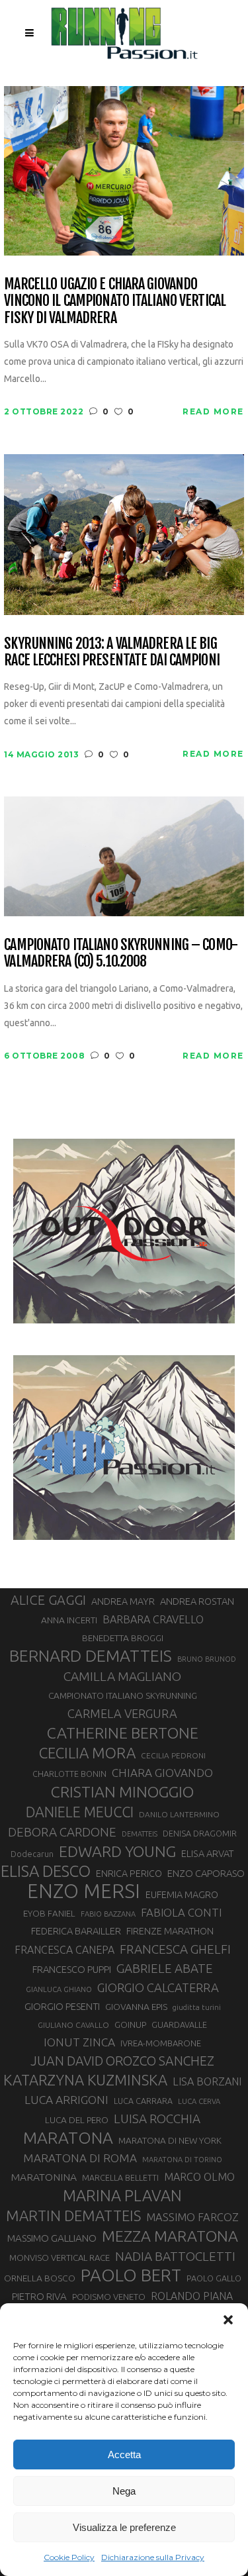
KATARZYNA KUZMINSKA (85, 2080)
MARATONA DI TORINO (182, 2160)
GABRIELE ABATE (165, 1968)
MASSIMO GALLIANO (52, 2238)
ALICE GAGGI (48, 1600)
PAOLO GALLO (214, 2278)
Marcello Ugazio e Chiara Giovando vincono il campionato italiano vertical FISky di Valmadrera (115, 301)
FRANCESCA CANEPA (64, 1950)
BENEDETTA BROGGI (123, 1638)
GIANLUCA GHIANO (59, 1989)
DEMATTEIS (140, 1834)
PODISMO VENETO (109, 2297)
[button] (228, 2320)
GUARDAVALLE (179, 2025)
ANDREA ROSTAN (197, 1601)
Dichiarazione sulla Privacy (153, 2557)
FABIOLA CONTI (181, 1912)
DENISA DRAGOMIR (200, 1833)
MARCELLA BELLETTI (120, 2177)
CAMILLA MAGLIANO (122, 1676)
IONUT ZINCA (79, 2042)
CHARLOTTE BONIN (69, 1774)
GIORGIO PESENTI (62, 2006)
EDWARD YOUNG (117, 1851)
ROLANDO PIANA (192, 2296)
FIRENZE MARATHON (170, 1931)
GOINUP (130, 2025)
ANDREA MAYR (123, 1601)
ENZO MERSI (84, 1891)
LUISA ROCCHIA (157, 2119)
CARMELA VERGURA (122, 1713)
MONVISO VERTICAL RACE (60, 2258)
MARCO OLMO (199, 2177)
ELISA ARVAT (208, 1853)
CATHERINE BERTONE (123, 1733)
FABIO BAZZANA (108, 1914)
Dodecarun (32, 1854)
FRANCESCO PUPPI (72, 1969)
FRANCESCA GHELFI (175, 1949)
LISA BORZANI (207, 2081)
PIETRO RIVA (39, 2296)
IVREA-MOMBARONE (161, 2043)
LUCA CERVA (199, 2101)
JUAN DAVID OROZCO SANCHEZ (122, 2061)
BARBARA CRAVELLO (153, 1619)
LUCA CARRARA (143, 2101)
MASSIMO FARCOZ (192, 2217)
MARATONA (68, 2138)
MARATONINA (44, 2177)
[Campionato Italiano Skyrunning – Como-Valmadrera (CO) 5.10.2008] (124, 856)
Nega (124, 2491)
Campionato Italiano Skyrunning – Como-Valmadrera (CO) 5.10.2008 (121, 953)
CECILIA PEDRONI (173, 1755)
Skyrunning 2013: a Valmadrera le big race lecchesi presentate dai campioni (111, 652)
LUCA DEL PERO (77, 2120)
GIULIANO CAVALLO (73, 2025)
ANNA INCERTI (69, 1620)
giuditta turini (197, 2007)
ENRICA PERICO (129, 1874)
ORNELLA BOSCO (40, 2278)
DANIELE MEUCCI (80, 1812)
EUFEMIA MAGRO (182, 1894)
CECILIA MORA (87, 1753)
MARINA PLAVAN (122, 2195)
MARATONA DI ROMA (80, 2158)
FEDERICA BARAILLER (76, 1931)
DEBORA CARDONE (62, 1832)
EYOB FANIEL (49, 1914)
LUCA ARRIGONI (66, 2100)
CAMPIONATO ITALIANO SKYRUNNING (123, 1695)
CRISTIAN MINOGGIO (122, 1791)
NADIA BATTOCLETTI (175, 2256)
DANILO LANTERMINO (179, 1814)
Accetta (124, 2455)
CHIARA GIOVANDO (162, 1773)
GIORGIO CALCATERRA (158, 1987)
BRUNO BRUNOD (207, 1659)
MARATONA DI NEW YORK (170, 2140)
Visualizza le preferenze (124, 2527)
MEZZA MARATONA (170, 2236)
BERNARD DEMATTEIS (91, 1656)
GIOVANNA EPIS (136, 2007)
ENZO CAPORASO (206, 1873)
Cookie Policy (69, 2557)
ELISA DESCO (46, 1872)
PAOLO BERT (131, 2275)
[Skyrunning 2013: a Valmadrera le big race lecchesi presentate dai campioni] (124, 533)
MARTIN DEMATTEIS (73, 2216)
